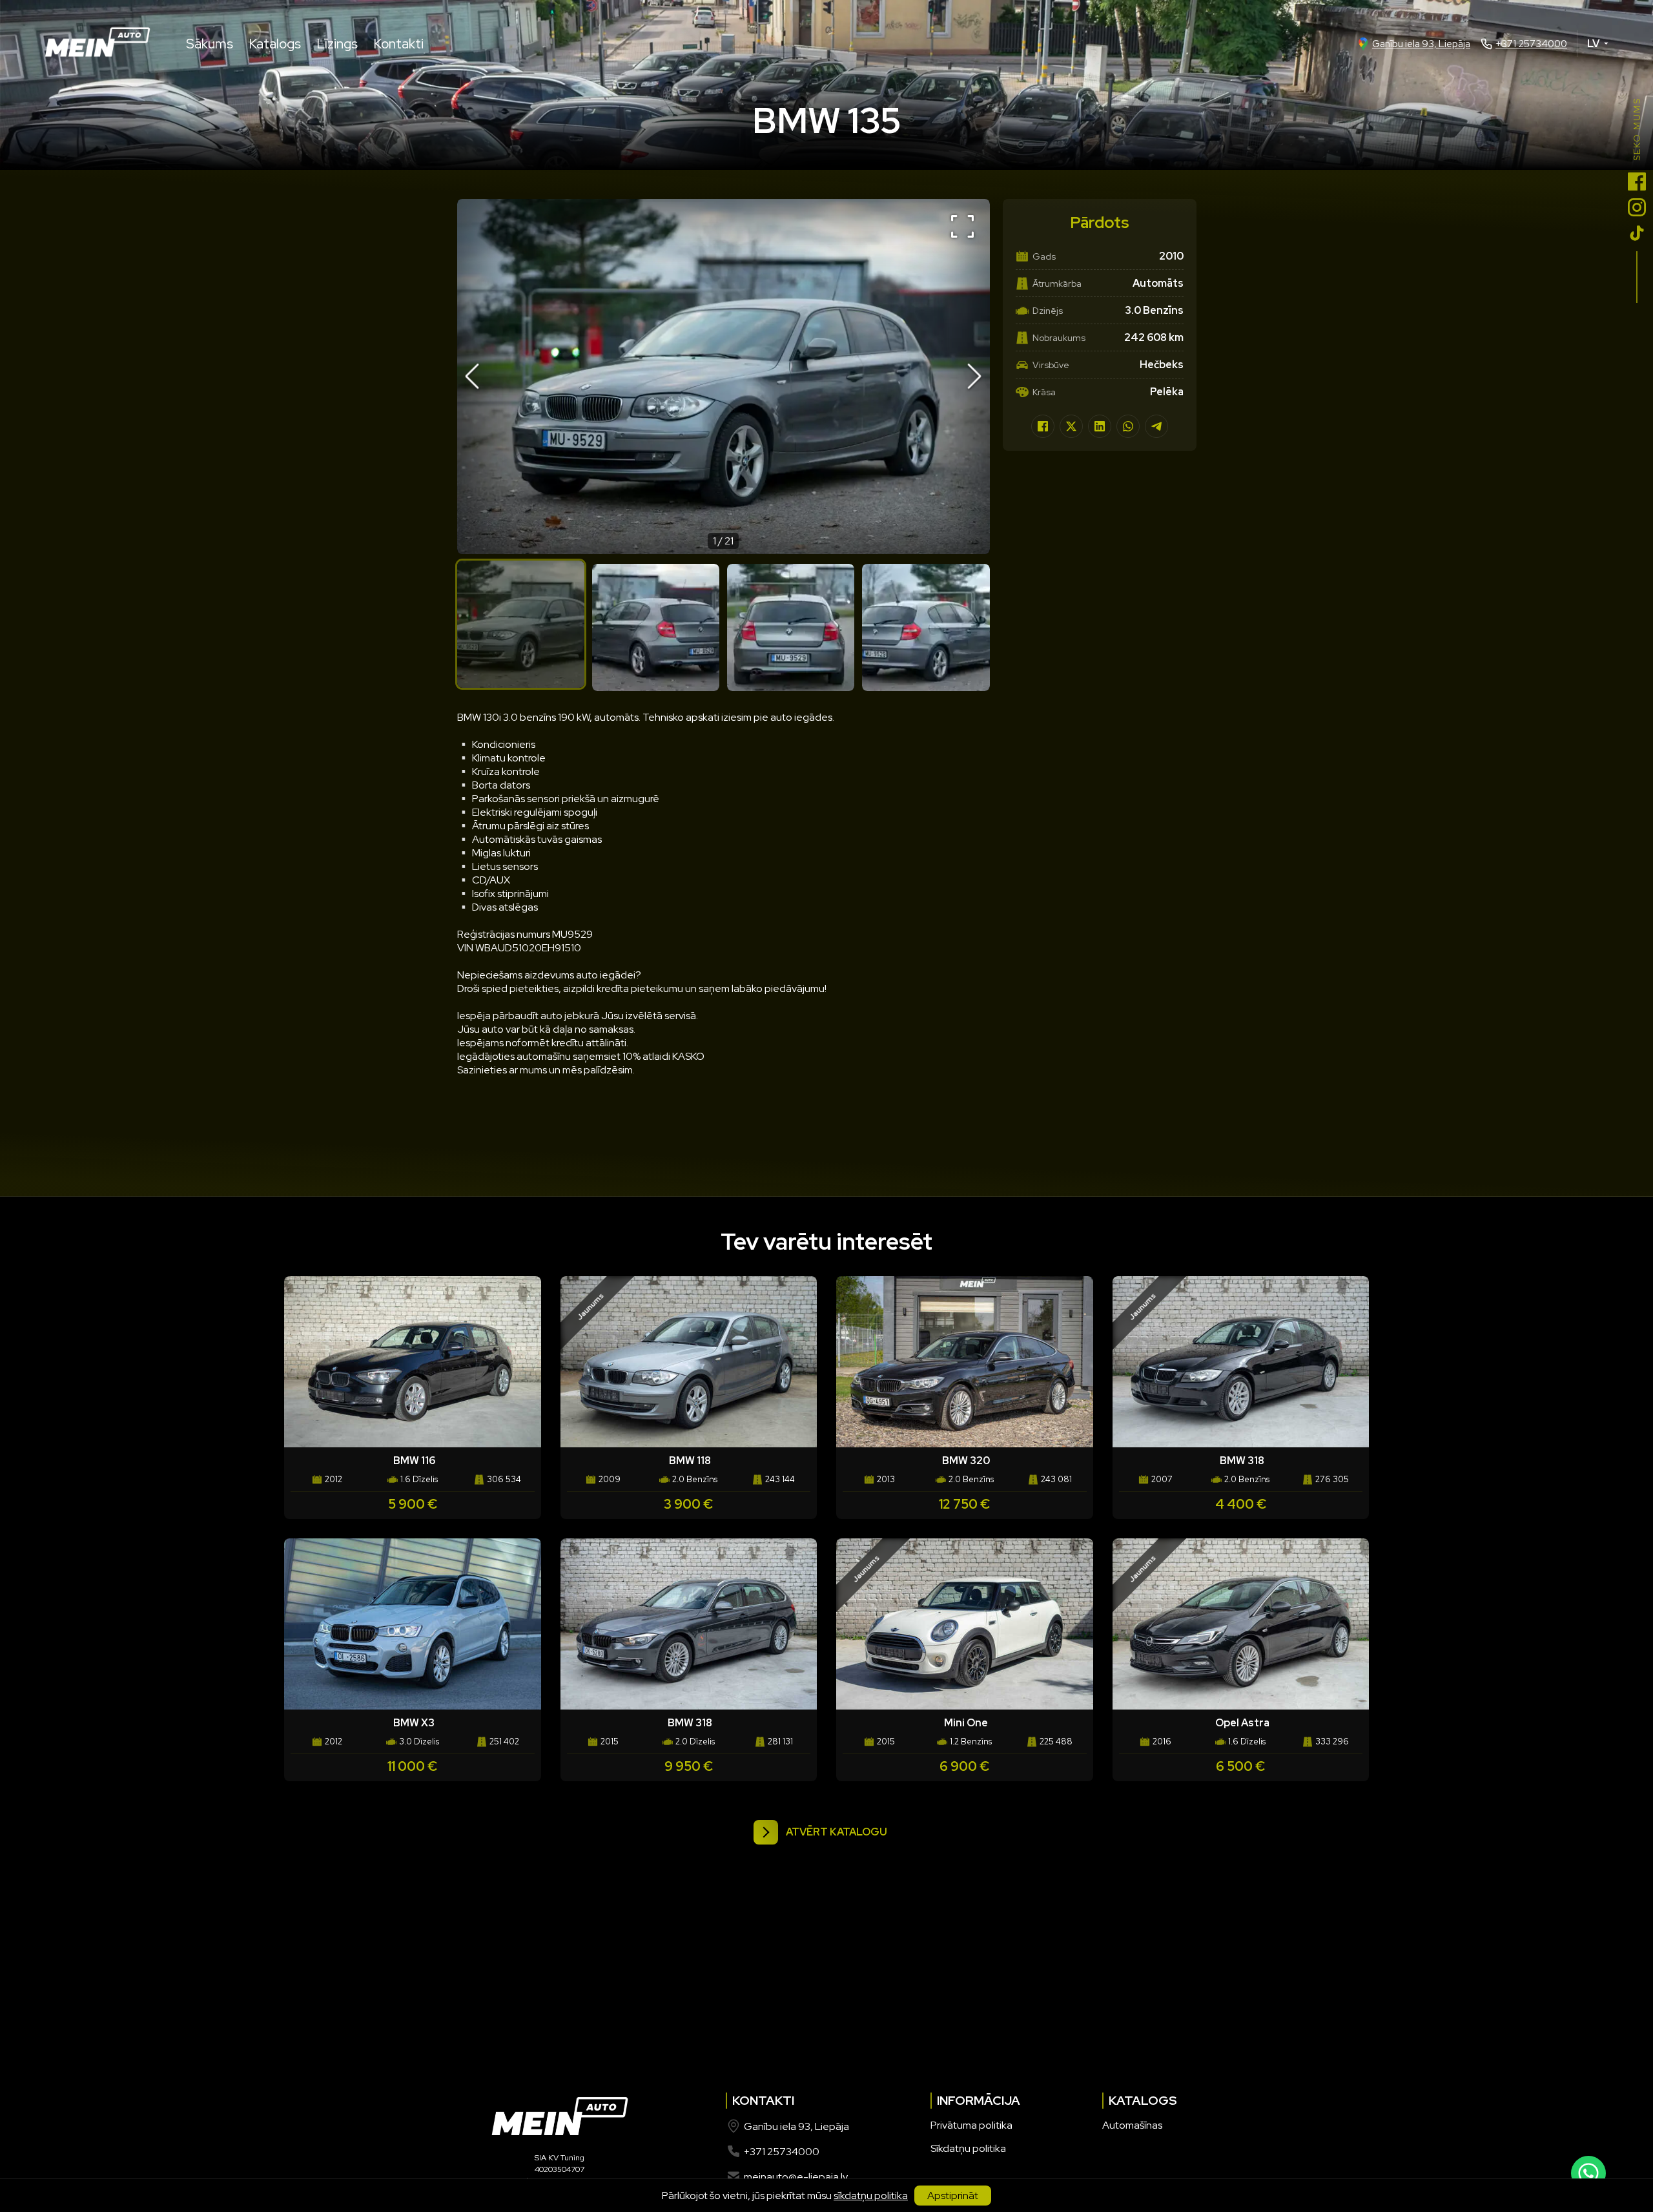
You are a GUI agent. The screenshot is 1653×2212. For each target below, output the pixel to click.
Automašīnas (1132, 2125)
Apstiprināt (953, 2196)
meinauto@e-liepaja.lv (796, 2177)
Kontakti (398, 44)
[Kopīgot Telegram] (1156, 426)
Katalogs (275, 44)
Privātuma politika (971, 2125)
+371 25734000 (1531, 44)
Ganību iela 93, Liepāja (1421, 44)
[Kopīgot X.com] (1071, 426)
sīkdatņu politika (871, 2196)
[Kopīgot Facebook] (1043, 426)
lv (1593, 44)
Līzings (337, 44)
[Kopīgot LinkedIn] (1100, 426)
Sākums (210, 44)
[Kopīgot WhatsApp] (1128, 426)
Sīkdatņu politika (968, 2148)
